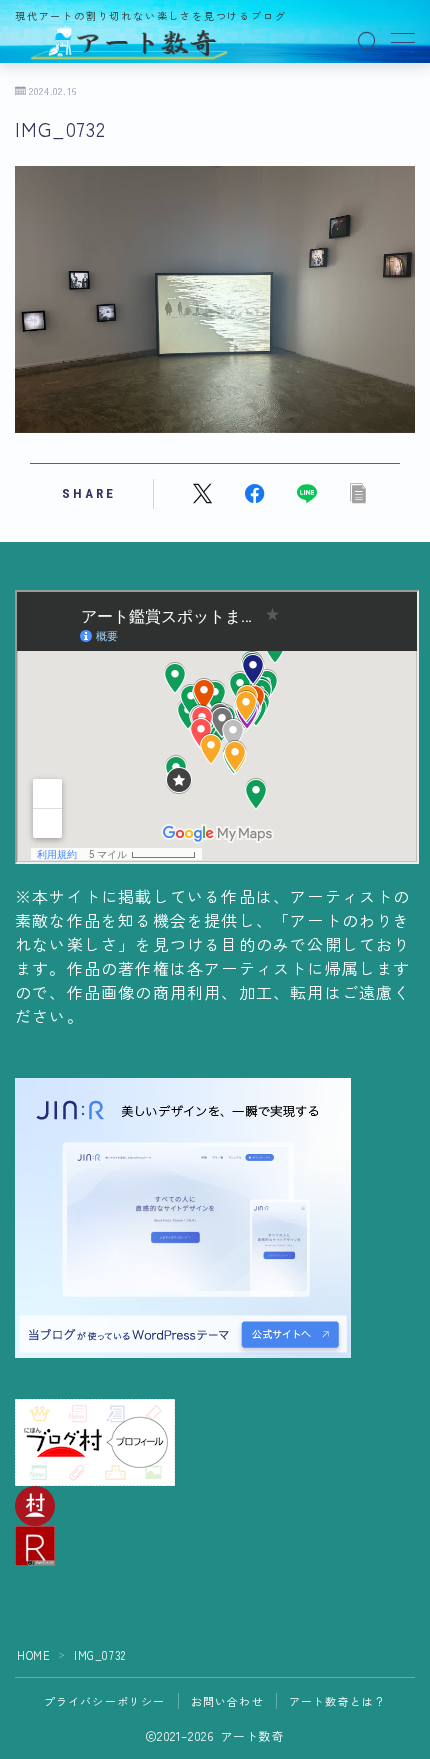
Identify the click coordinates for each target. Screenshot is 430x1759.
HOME (33, 1655)
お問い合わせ (227, 1701)
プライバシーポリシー (105, 1701)
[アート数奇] (130, 42)
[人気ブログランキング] (215, 1546)
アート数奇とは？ (338, 1701)
